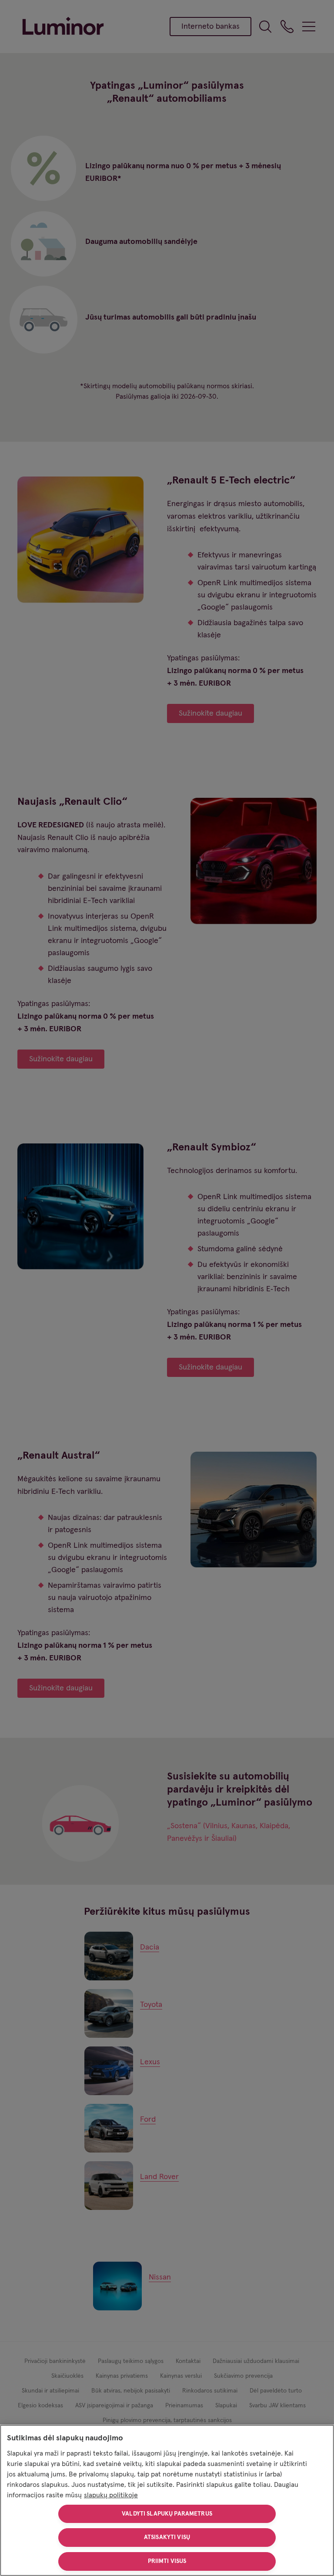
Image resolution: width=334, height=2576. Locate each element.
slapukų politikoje (111, 2495)
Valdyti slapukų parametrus (167, 2514)
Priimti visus (167, 2561)
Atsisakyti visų (167, 2537)
